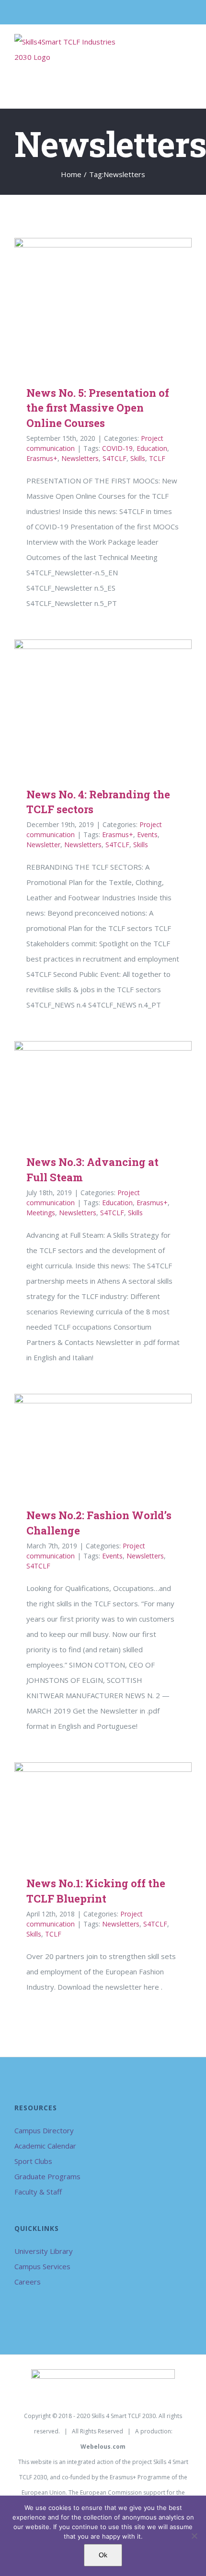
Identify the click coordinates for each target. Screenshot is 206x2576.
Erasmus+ (42, 458)
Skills (138, 458)
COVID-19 (117, 448)
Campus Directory (44, 2130)
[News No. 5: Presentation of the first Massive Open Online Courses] (103, 304)
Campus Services (42, 2266)
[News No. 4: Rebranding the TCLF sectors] (103, 706)
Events (147, 834)
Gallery (117, 304)
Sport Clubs (33, 2161)
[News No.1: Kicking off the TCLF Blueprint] (103, 1812)
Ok (103, 2555)
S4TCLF (114, 458)
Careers (28, 2282)
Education (152, 448)
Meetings (41, 1213)
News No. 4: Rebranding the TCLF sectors (89, 706)
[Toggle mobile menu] (188, 48)
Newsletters (80, 458)
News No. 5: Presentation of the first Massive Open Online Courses (89, 304)
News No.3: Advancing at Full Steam (89, 1091)
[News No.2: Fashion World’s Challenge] (103, 1444)
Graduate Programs (47, 2176)
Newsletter (43, 845)
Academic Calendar (45, 2146)
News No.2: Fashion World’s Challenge (89, 1444)
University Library (44, 2251)
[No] (194, 2536)
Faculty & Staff (38, 2192)
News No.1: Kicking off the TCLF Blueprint (89, 1812)
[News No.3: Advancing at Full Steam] (103, 1091)
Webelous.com (103, 2447)
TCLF (157, 458)
